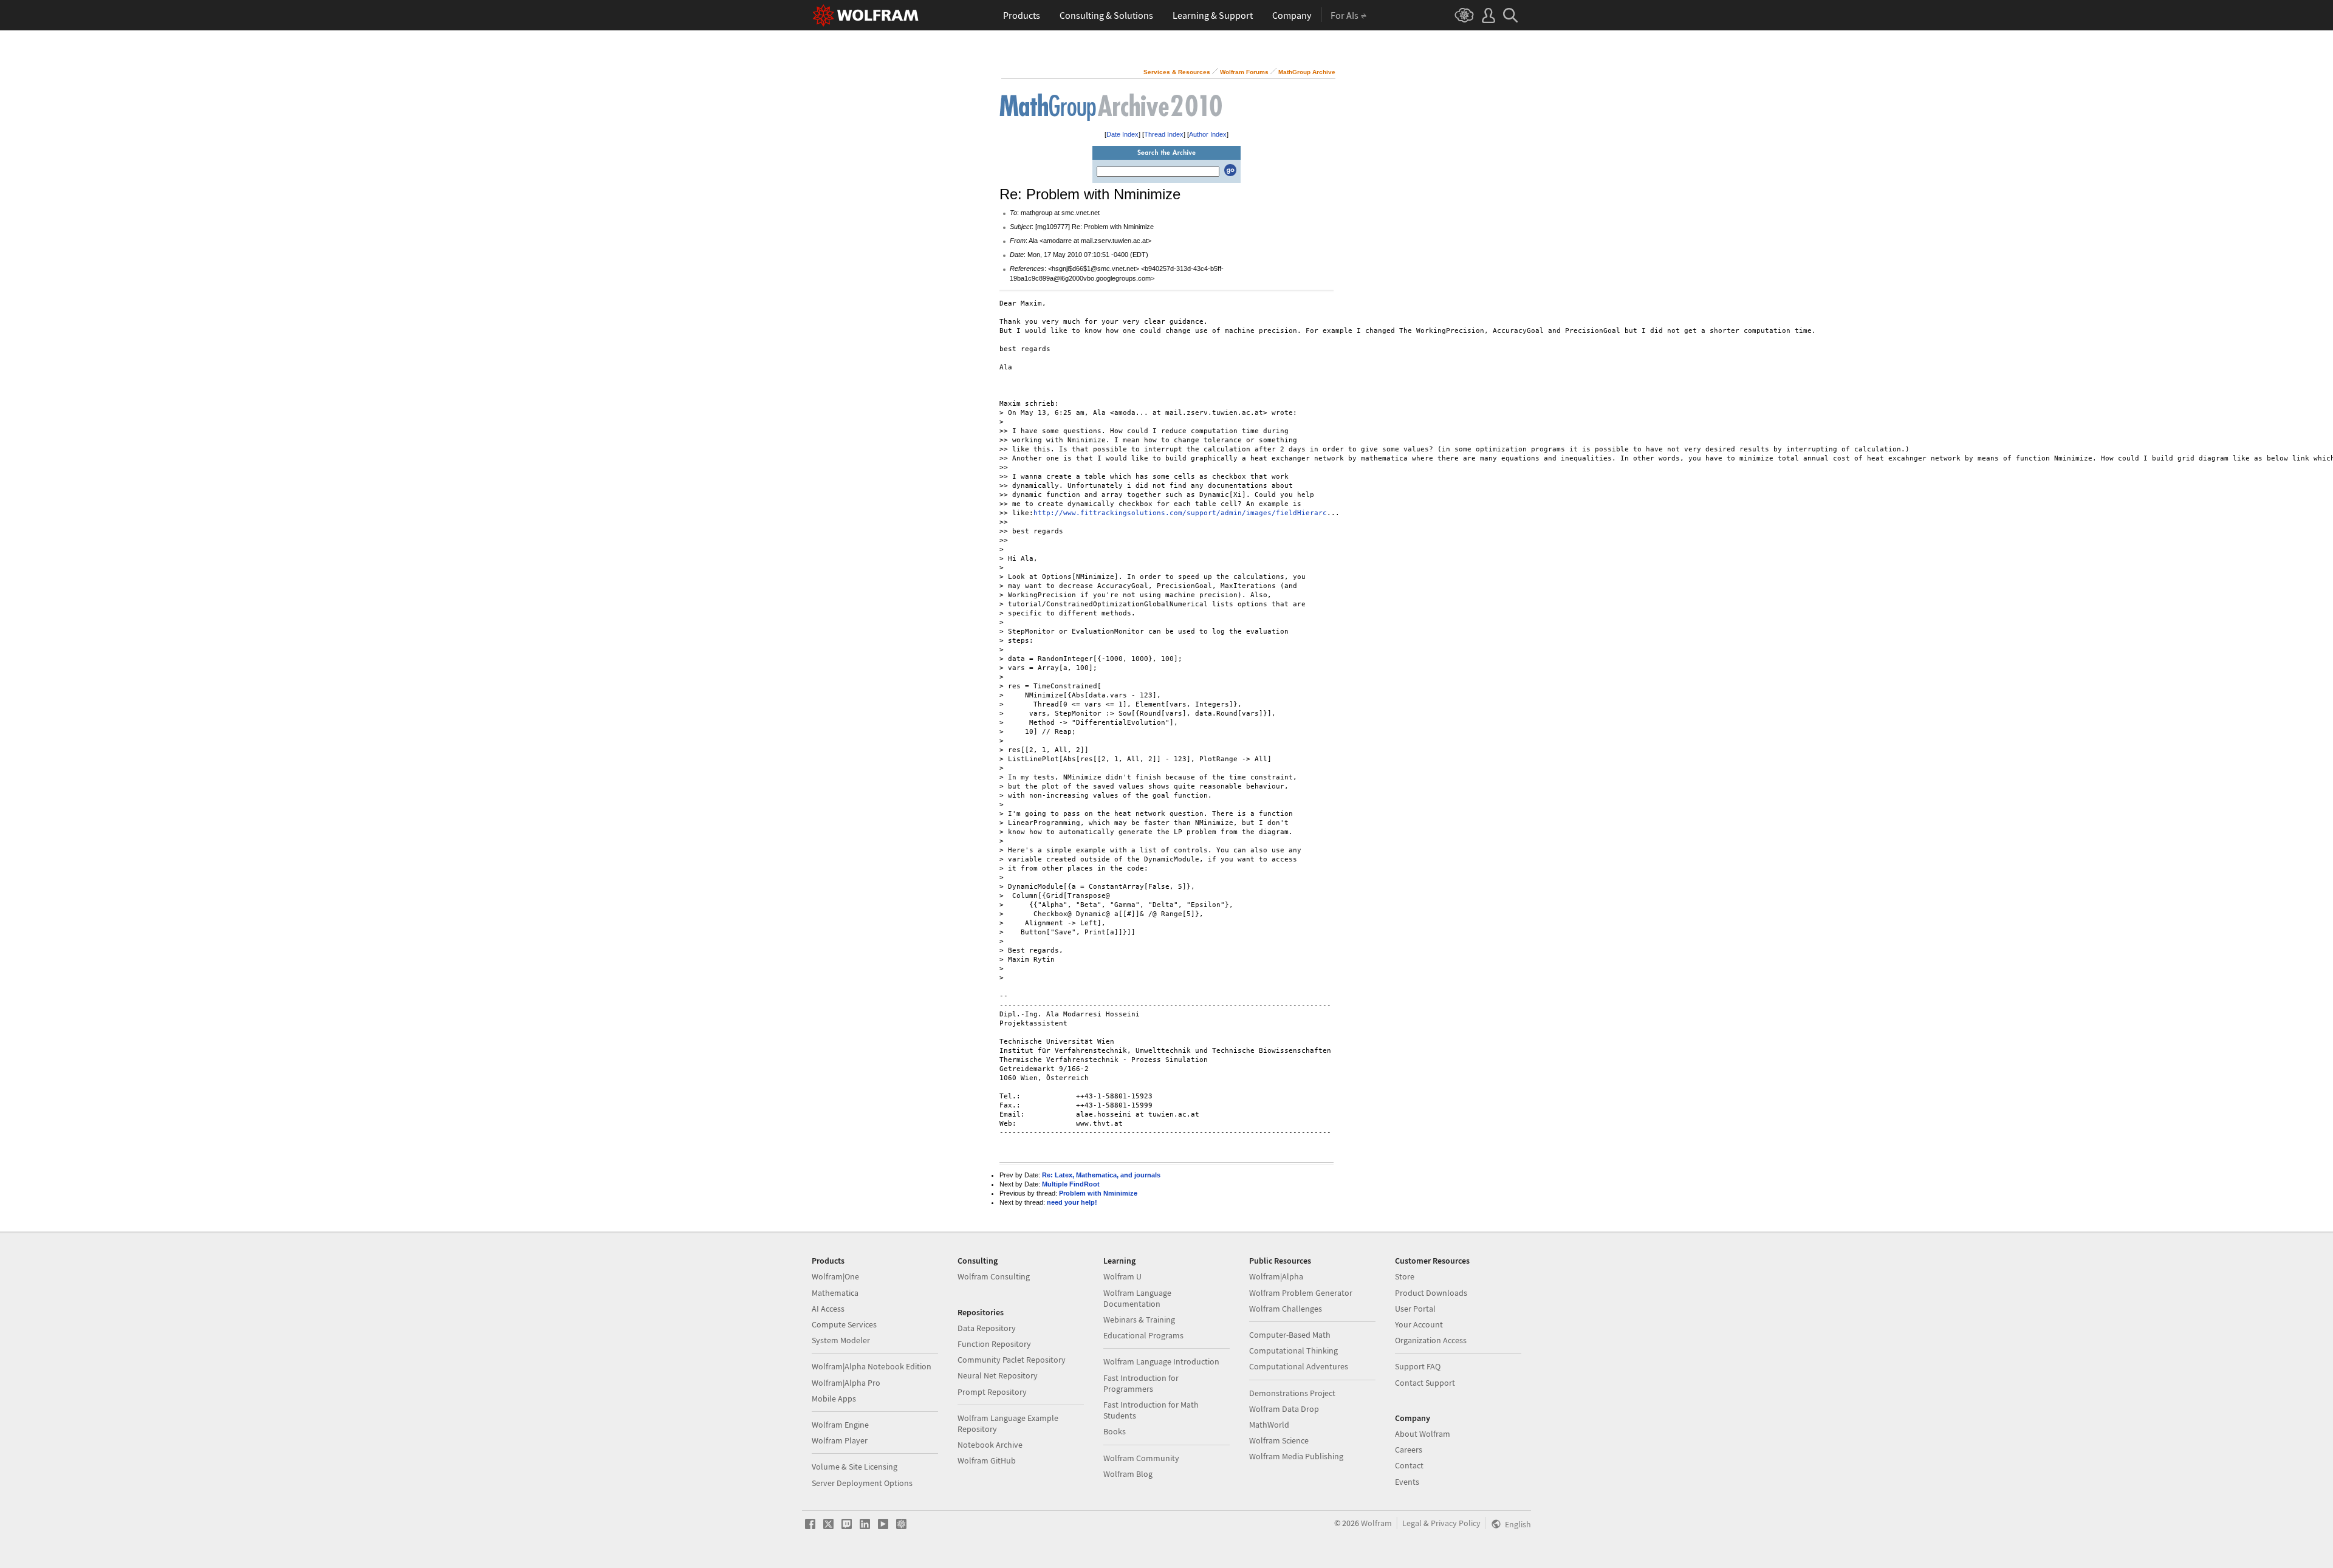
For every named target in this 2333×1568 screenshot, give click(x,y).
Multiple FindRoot (1071, 1184)
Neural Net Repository (998, 1375)
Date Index (1122, 134)
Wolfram (1376, 1523)
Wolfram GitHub (987, 1460)
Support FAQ (1418, 1366)
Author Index (1208, 134)
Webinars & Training (1139, 1320)
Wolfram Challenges (1286, 1309)
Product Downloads (1431, 1293)
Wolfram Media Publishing (1296, 1456)
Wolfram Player (840, 1440)
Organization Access (1431, 1340)
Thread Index (1164, 134)
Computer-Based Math (1290, 1335)
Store (1405, 1276)
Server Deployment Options (862, 1483)
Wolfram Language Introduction (1161, 1361)
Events (1407, 1482)
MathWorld (1269, 1425)
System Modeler (841, 1340)
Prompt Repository (992, 1392)
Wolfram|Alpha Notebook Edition (872, 1366)
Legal (1412, 1523)
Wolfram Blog (1128, 1474)
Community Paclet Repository (1012, 1360)
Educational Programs (1143, 1335)
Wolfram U (1122, 1276)
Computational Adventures (1299, 1366)
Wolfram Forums (1244, 72)
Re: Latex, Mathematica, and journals (1101, 1175)
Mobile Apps (834, 1399)
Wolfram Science (1279, 1440)
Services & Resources (1177, 72)
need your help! (1072, 1202)
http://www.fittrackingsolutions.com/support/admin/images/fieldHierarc (1180, 513)
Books (1115, 1431)
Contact (1409, 1465)
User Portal (1415, 1309)
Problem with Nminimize (1098, 1193)
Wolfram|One (835, 1276)
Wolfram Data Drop (1284, 1409)
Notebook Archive (990, 1445)
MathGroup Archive (1307, 72)
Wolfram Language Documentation (1137, 1298)
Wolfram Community (1141, 1458)
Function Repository (994, 1344)
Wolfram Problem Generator (1301, 1293)
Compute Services (844, 1324)
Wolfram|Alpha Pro (846, 1383)
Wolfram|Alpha (1276, 1276)
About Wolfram (1423, 1434)
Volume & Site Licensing (855, 1467)
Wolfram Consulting (994, 1276)
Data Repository (987, 1328)
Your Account (1419, 1324)
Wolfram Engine (840, 1425)
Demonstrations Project (1292, 1393)
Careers (1409, 1450)
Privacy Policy (1456, 1523)
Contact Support (1425, 1383)
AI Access (828, 1309)
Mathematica (835, 1293)
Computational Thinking (1293, 1351)
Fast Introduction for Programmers (1141, 1383)
